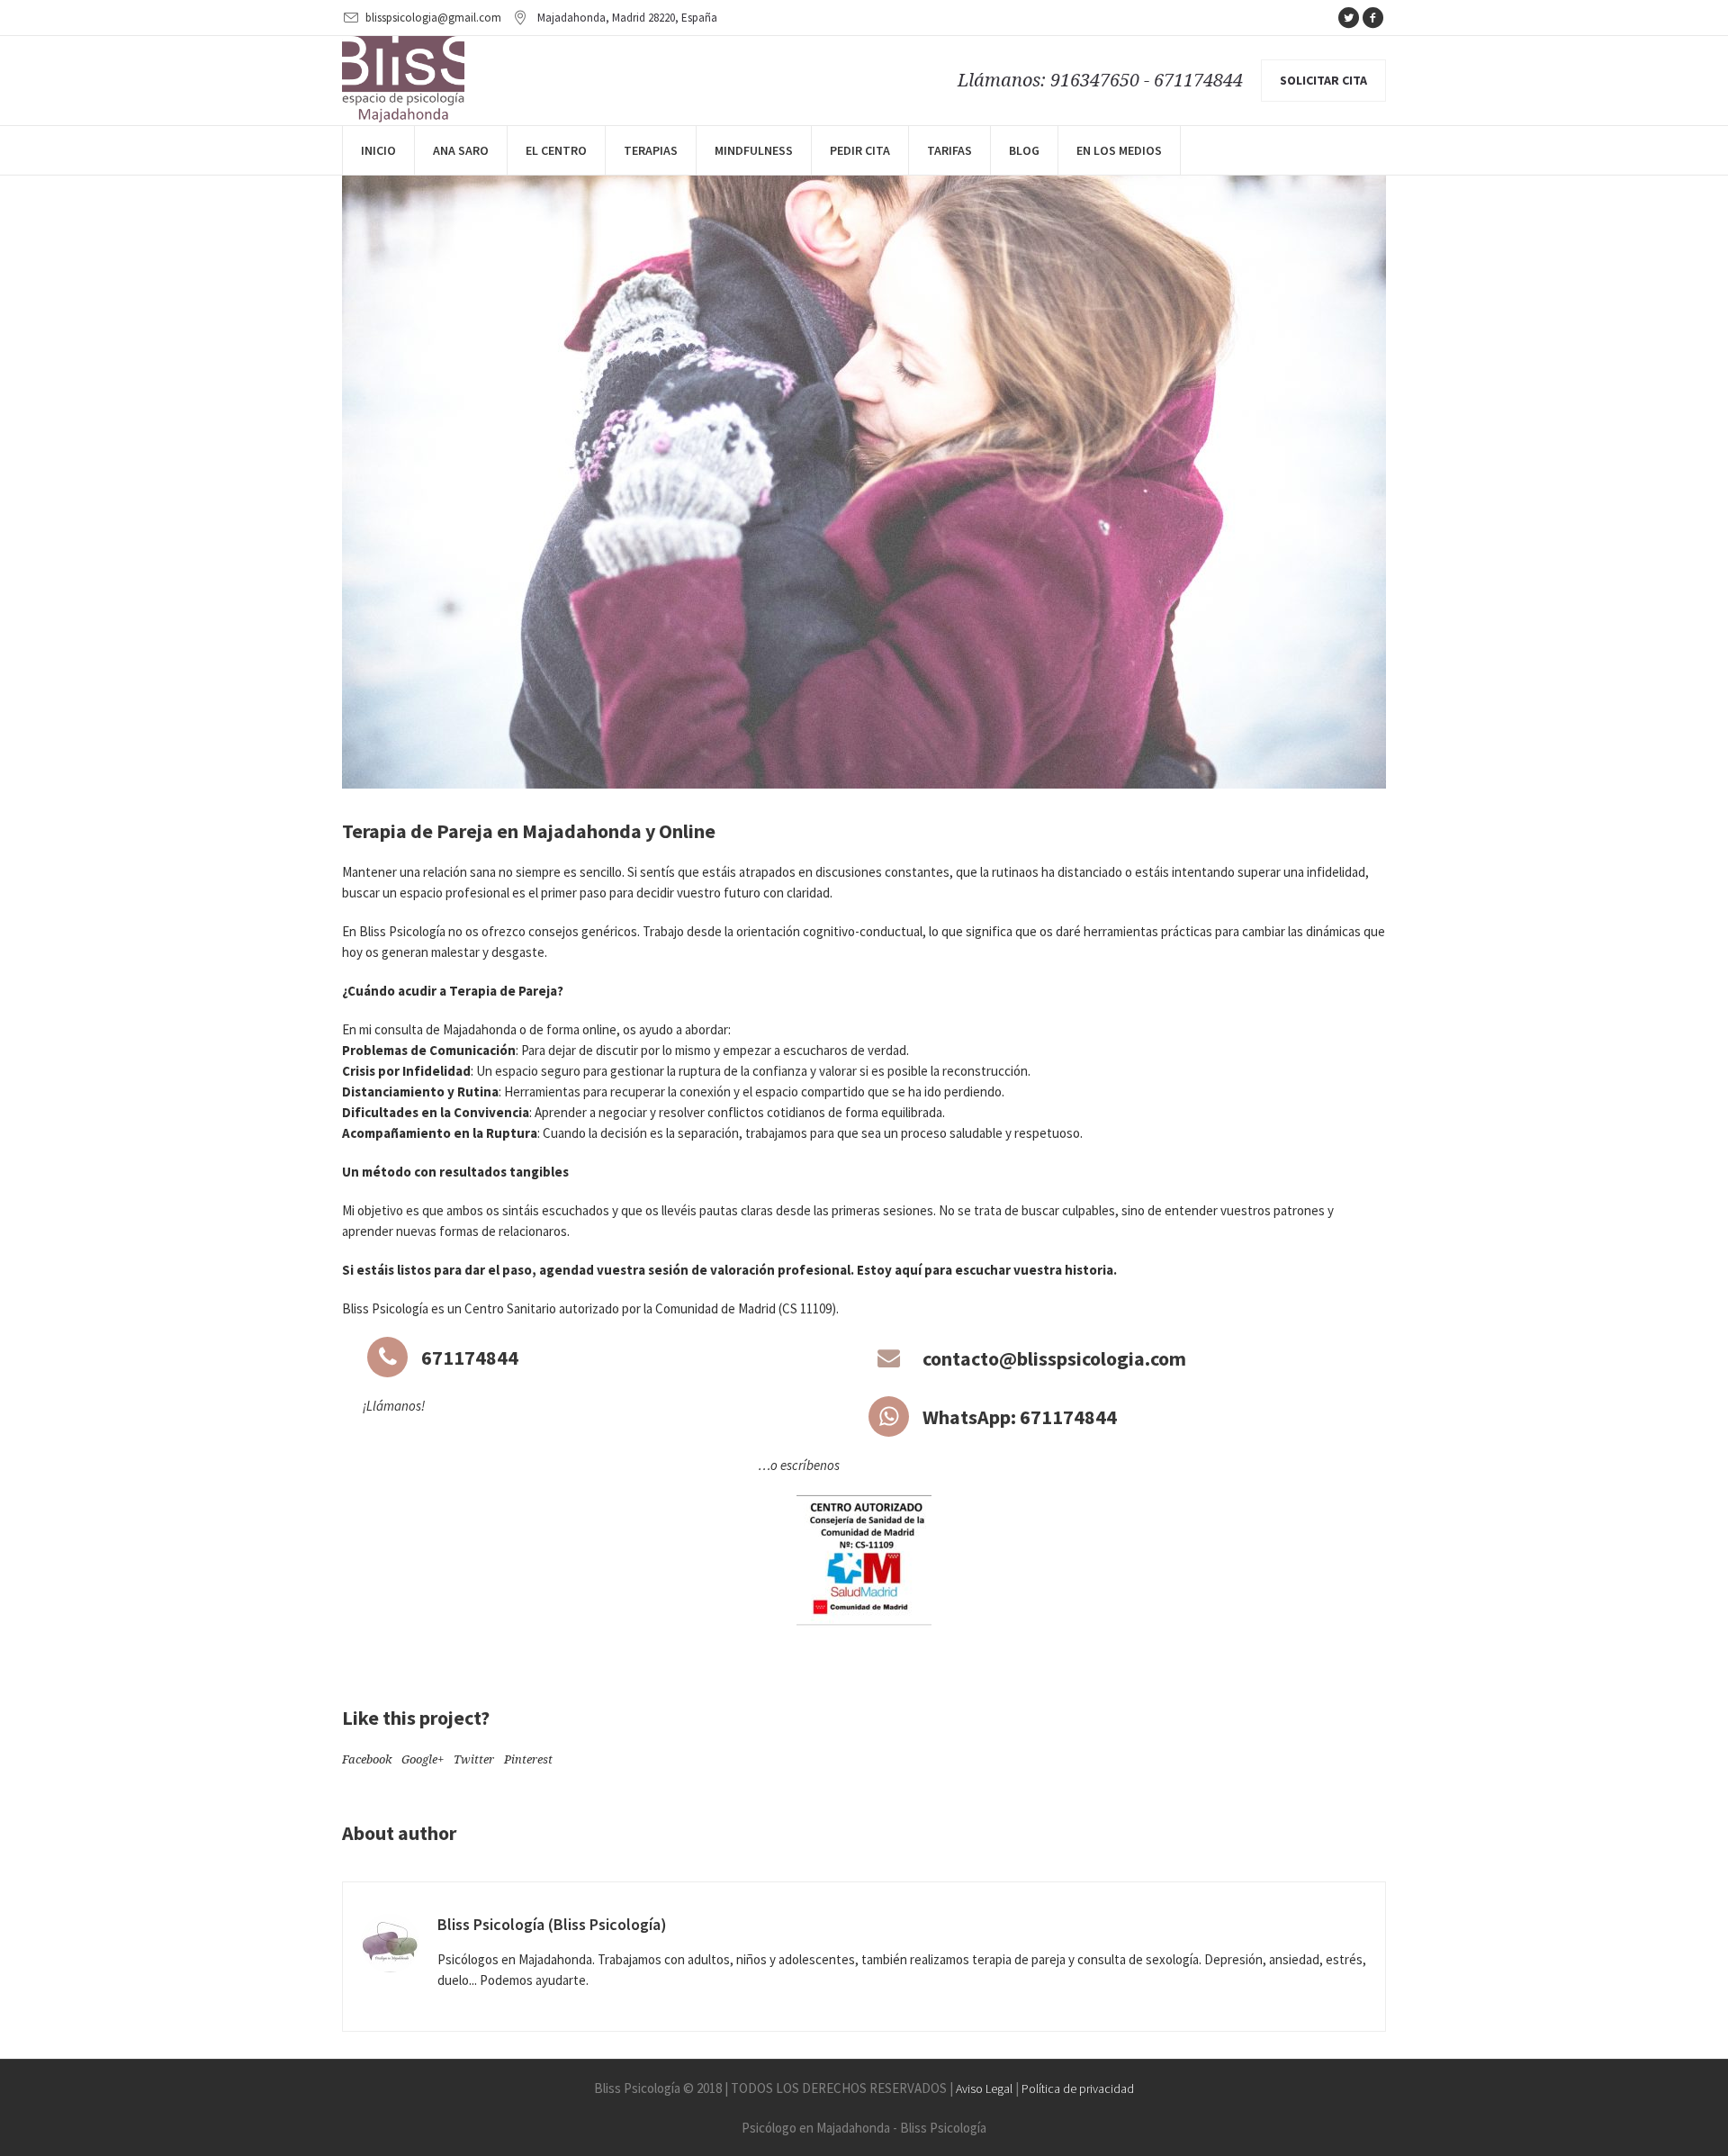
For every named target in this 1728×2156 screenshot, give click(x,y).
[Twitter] (1348, 18)
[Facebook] (1372, 18)
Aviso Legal (984, 2088)
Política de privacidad (1078, 2088)
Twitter (474, 1759)
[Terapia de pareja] (864, 441)
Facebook (367, 1759)
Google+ (423, 1759)
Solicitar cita (1323, 80)
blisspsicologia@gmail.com (433, 18)
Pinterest (528, 1759)
